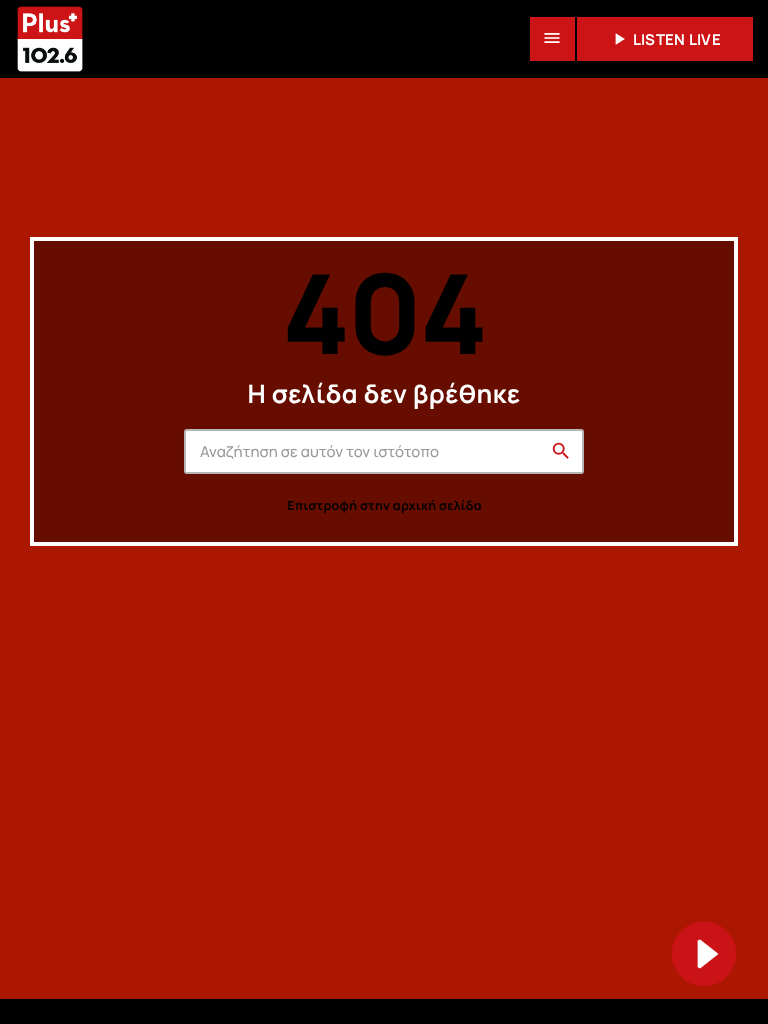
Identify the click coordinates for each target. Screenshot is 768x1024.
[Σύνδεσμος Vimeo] (50, 39)
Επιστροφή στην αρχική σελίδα (384, 505)
